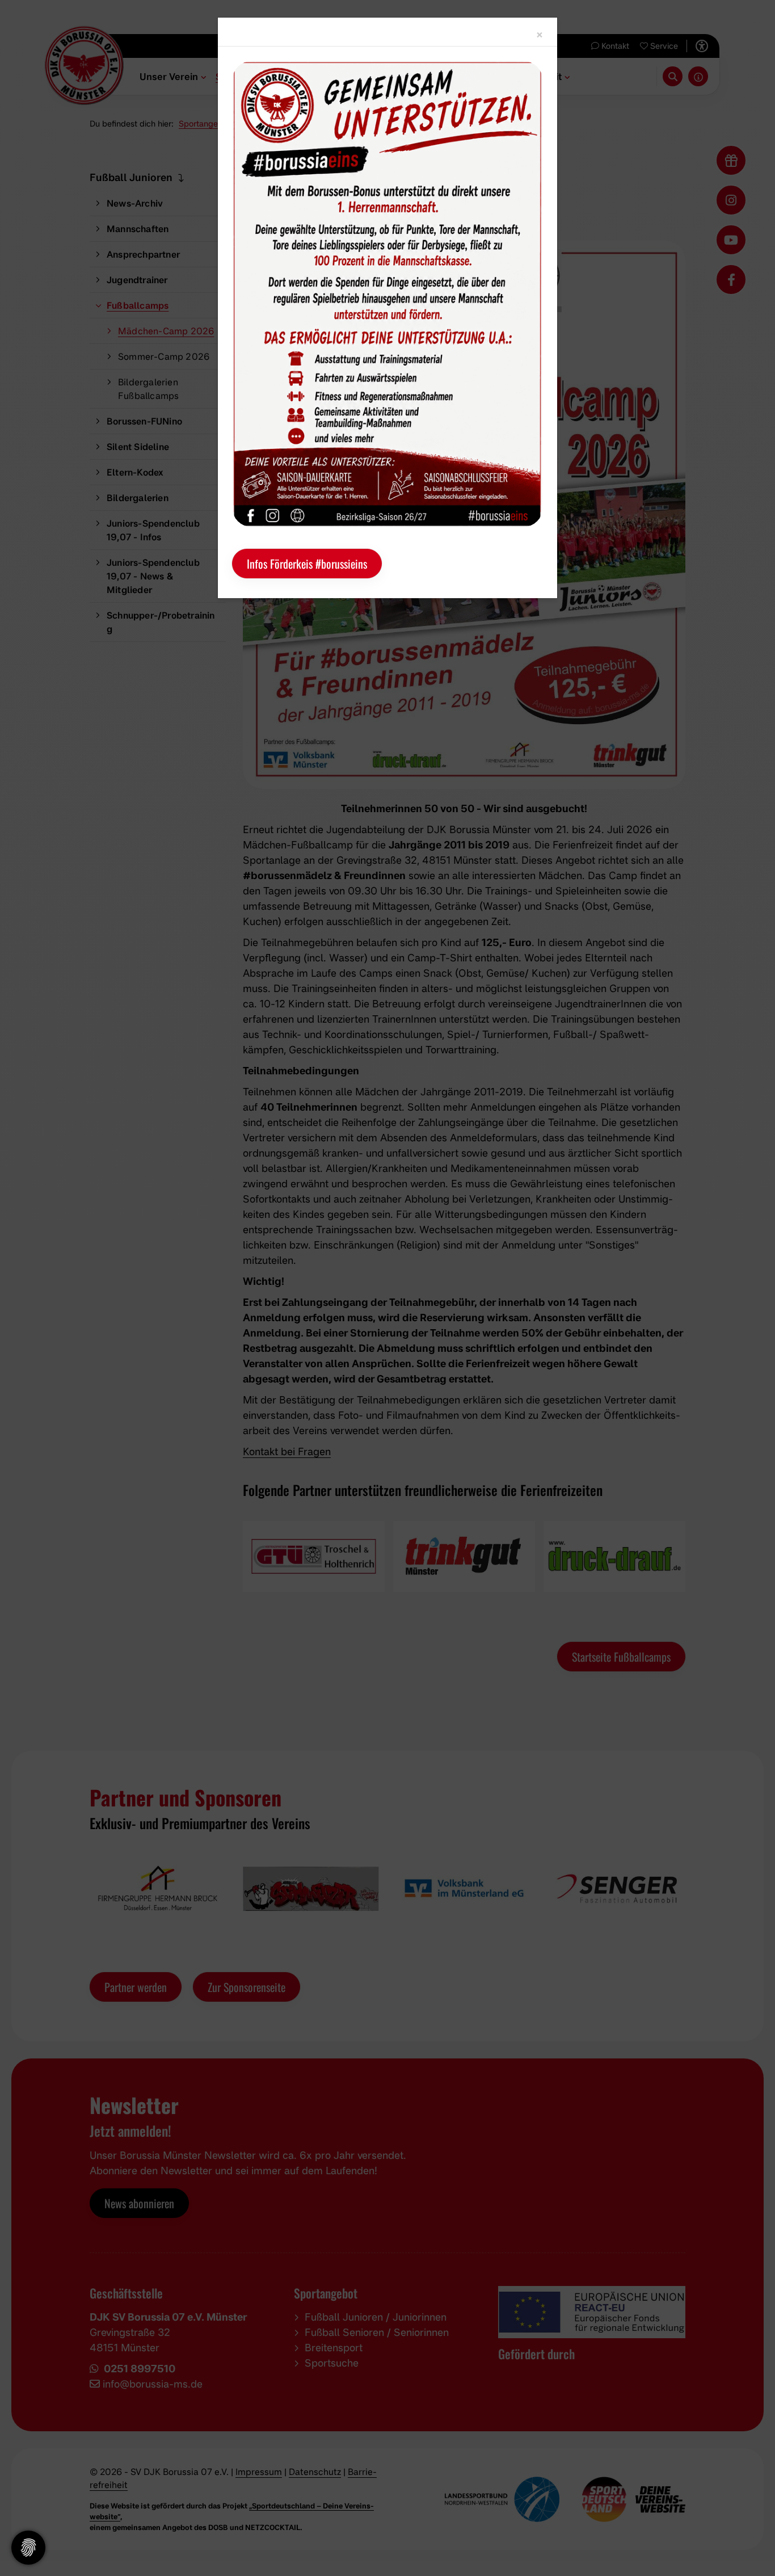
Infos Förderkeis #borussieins (307, 564)
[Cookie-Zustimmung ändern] (28, 2548)
